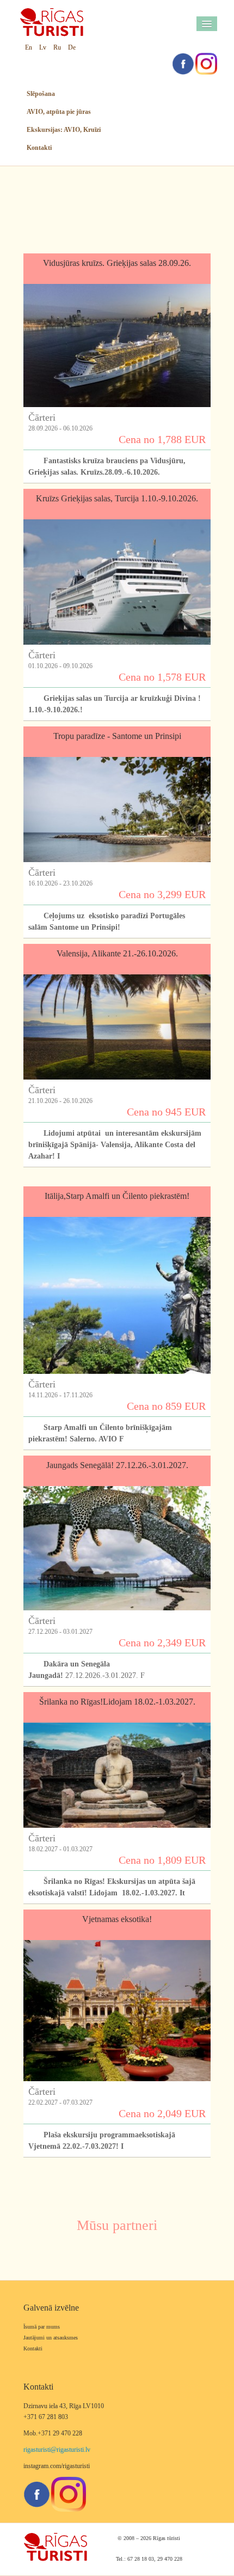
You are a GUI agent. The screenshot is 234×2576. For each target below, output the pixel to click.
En (29, 47)
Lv (43, 47)
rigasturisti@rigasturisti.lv (57, 2450)
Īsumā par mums (42, 2327)
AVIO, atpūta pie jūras (59, 112)
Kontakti (39, 148)
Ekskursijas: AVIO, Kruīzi (64, 130)
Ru (57, 47)
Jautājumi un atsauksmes (51, 2338)
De (72, 47)
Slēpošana (41, 94)
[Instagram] (206, 63)
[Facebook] (183, 63)
